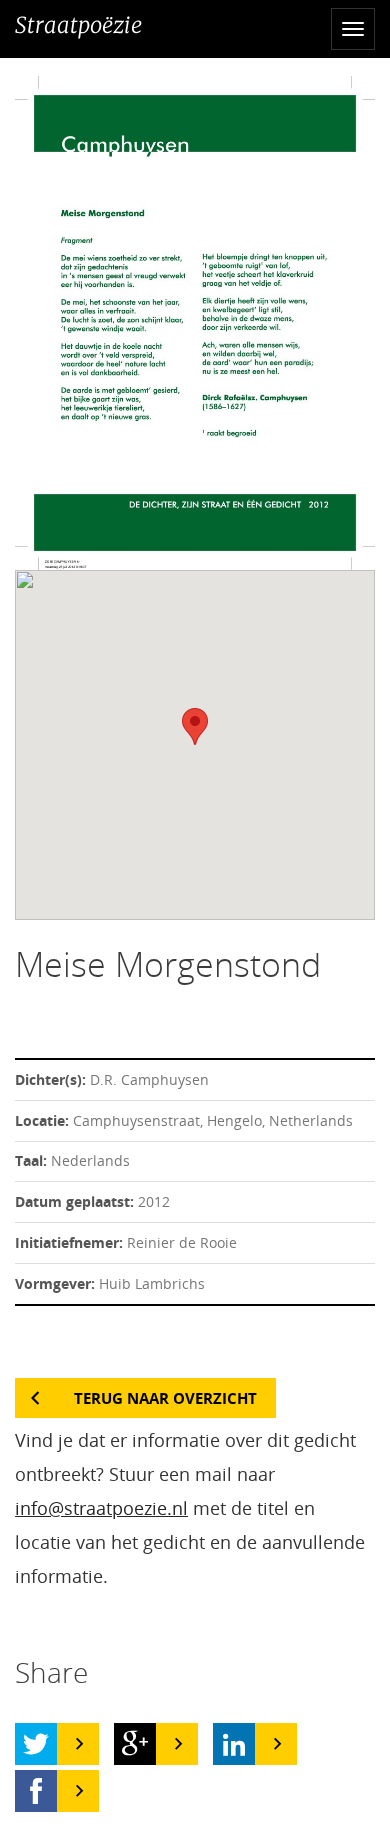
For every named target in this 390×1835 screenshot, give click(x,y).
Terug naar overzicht (165, 1398)
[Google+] (135, 1744)
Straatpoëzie (78, 25)
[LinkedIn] (234, 1744)
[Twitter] (36, 1744)
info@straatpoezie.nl (101, 1508)
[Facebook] (36, 1791)
